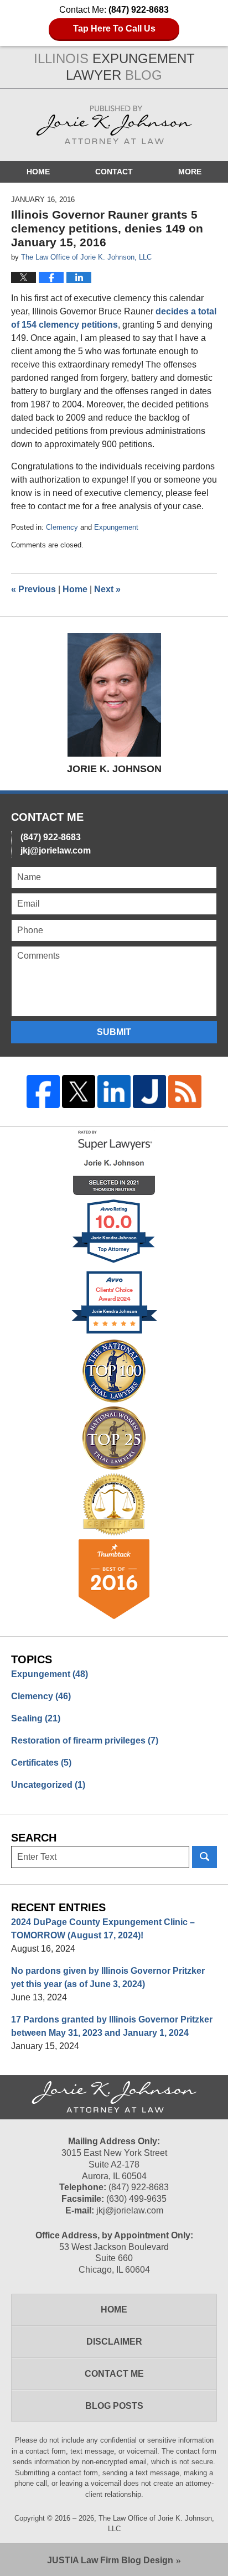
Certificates (41, 1763)
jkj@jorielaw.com (56, 850)
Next (107, 589)
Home (38, 172)
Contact (114, 172)
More (190, 172)
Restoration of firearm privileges (85, 1740)
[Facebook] (43, 1092)
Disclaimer (114, 2342)
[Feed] (185, 1092)
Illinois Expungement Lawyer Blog (114, 125)
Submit (114, 1032)
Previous (33, 589)
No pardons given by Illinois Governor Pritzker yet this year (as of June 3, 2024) (108, 1977)
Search (204, 1857)
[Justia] (149, 1092)
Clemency (62, 527)
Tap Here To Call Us (114, 29)
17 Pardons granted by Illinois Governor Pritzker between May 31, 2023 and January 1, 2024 (112, 2026)
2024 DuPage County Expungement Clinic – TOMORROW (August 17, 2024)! (103, 1929)
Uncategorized (48, 1785)
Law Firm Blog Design (110, 2560)
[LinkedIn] (114, 1092)
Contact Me (114, 2374)
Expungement (116, 527)
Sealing (36, 1718)
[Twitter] (79, 1092)
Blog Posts (114, 2406)
